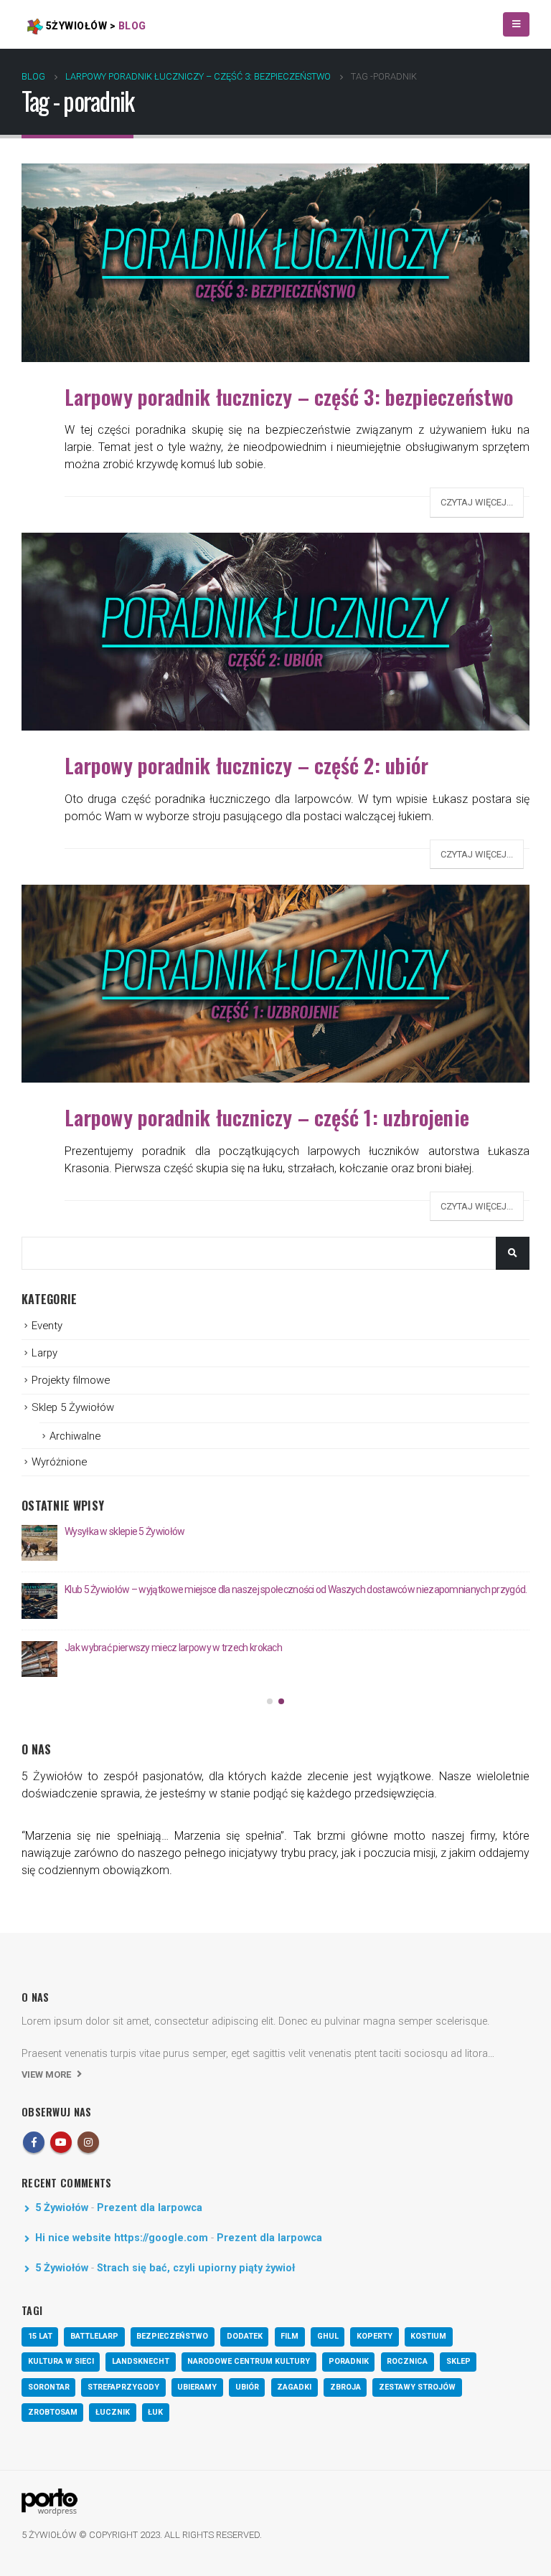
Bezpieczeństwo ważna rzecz (126, 1589)
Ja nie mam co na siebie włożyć (128, 1531)
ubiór (247, 2387)
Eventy (47, 1326)
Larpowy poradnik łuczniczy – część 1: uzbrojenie (267, 1117)
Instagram (88, 2142)
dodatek (245, 2336)
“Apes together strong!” (112, 1648)
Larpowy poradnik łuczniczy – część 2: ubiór (246, 765)
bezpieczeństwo (172, 2336)
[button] (270, 1701)
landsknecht (141, 2361)
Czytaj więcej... (477, 502)
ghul (328, 2336)
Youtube (61, 2142)
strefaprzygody (123, 2387)
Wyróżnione (59, 1462)
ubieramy (197, 2387)
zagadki (294, 2387)
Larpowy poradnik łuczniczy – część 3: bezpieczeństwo (289, 396)
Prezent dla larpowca (150, 2208)
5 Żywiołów (62, 2208)
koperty (375, 2336)
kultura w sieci (61, 2361)
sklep (458, 2361)
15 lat (40, 2336)
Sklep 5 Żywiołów (73, 1407)
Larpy (44, 1353)
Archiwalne (75, 1436)
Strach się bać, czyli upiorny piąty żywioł (196, 2268)
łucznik (113, 2412)
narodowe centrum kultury (249, 2361)
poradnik (349, 2361)
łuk (155, 2412)
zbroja (345, 2387)
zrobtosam (53, 2412)
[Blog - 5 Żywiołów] (50, 2502)
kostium (428, 2336)
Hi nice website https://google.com (122, 2238)
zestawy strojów (417, 2387)
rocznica (407, 2361)
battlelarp (94, 2336)
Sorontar (49, 2387)
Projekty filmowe (71, 1380)
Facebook (34, 2142)
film (289, 2336)
